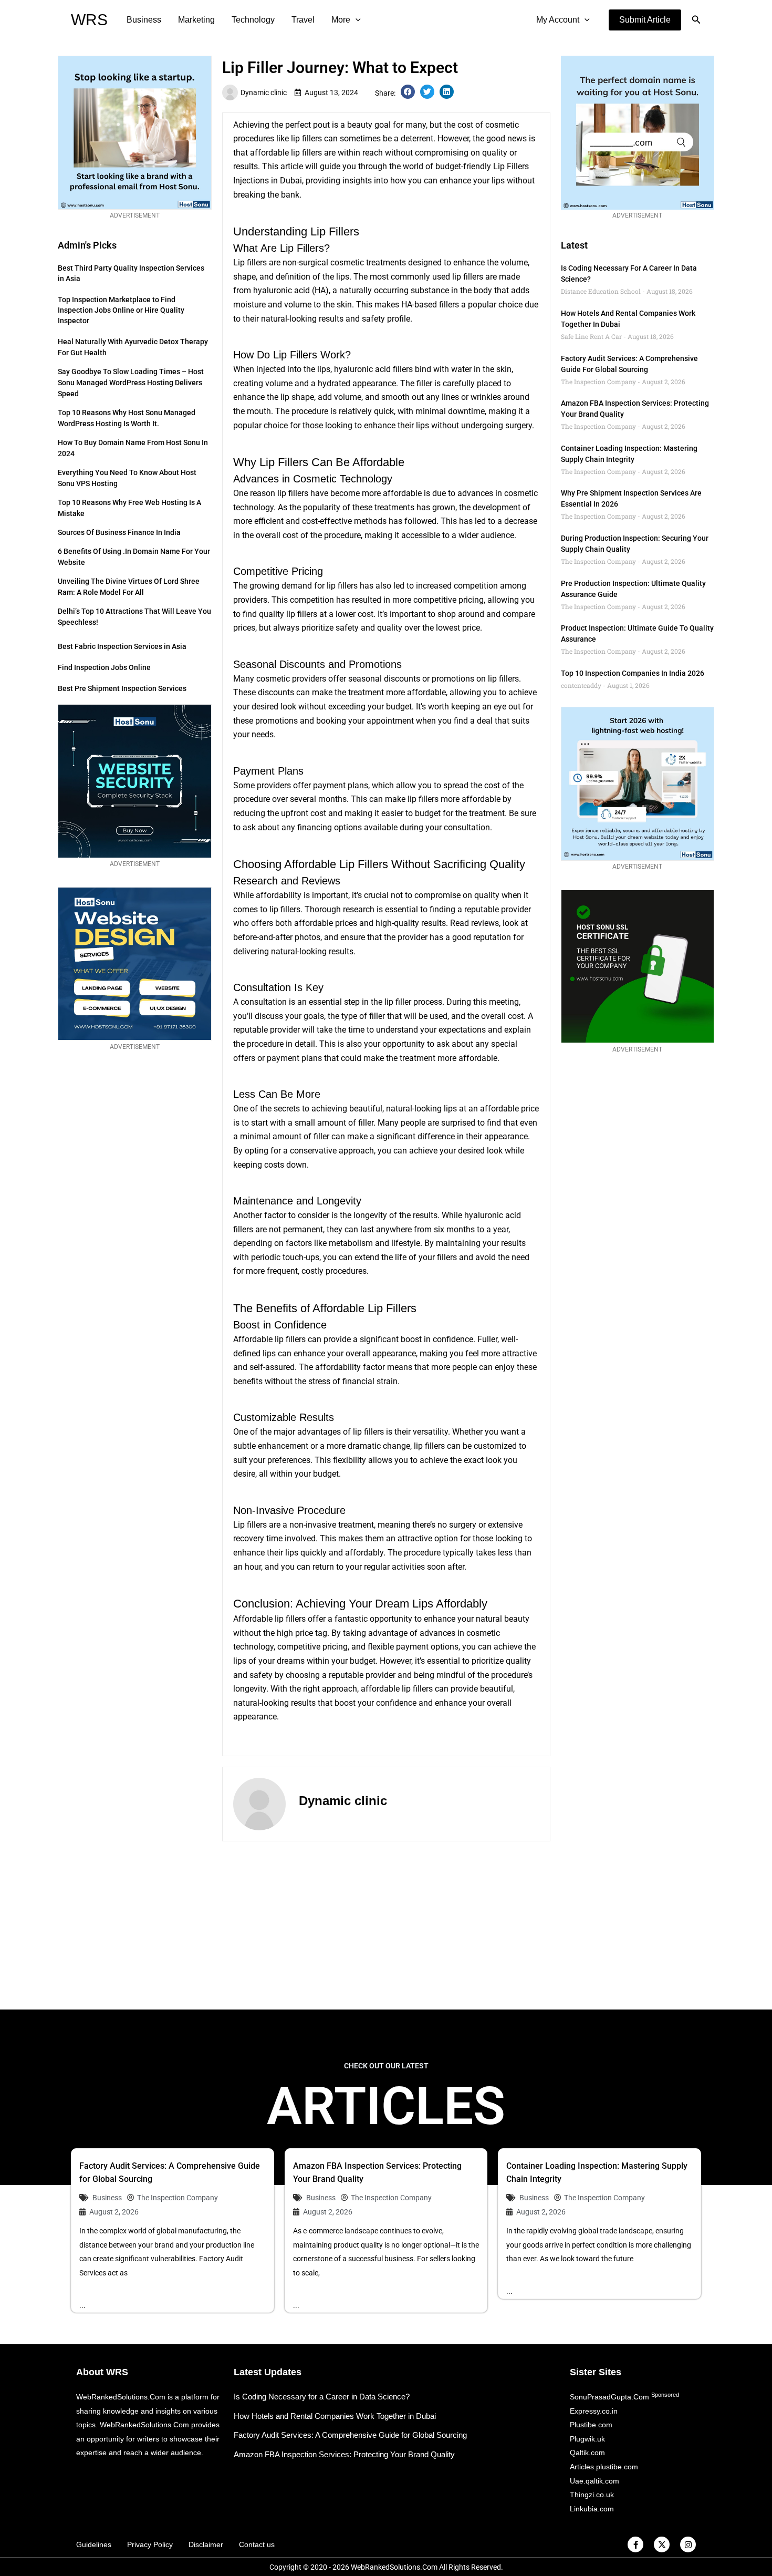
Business (144, 20)
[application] (356, 20)
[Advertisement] (386, 1925)
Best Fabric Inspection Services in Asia (122, 646)
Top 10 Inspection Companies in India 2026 (633, 673)
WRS (89, 20)
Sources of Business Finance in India (119, 532)
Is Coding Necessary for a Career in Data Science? (322, 2397)
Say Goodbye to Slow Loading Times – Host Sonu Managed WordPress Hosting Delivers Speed (131, 383)
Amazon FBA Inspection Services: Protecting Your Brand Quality (344, 2454)
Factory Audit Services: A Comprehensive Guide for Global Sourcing (350, 2435)
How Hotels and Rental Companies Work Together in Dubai (335, 2416)
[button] (645, 20)
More (341, 20)
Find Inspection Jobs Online (104, 667)
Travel (303, 20)
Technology (253, 20)
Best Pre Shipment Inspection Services (122, 688)
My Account (558, 20)
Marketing (196, 20)
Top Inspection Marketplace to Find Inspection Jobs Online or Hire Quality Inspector (121, 310)
